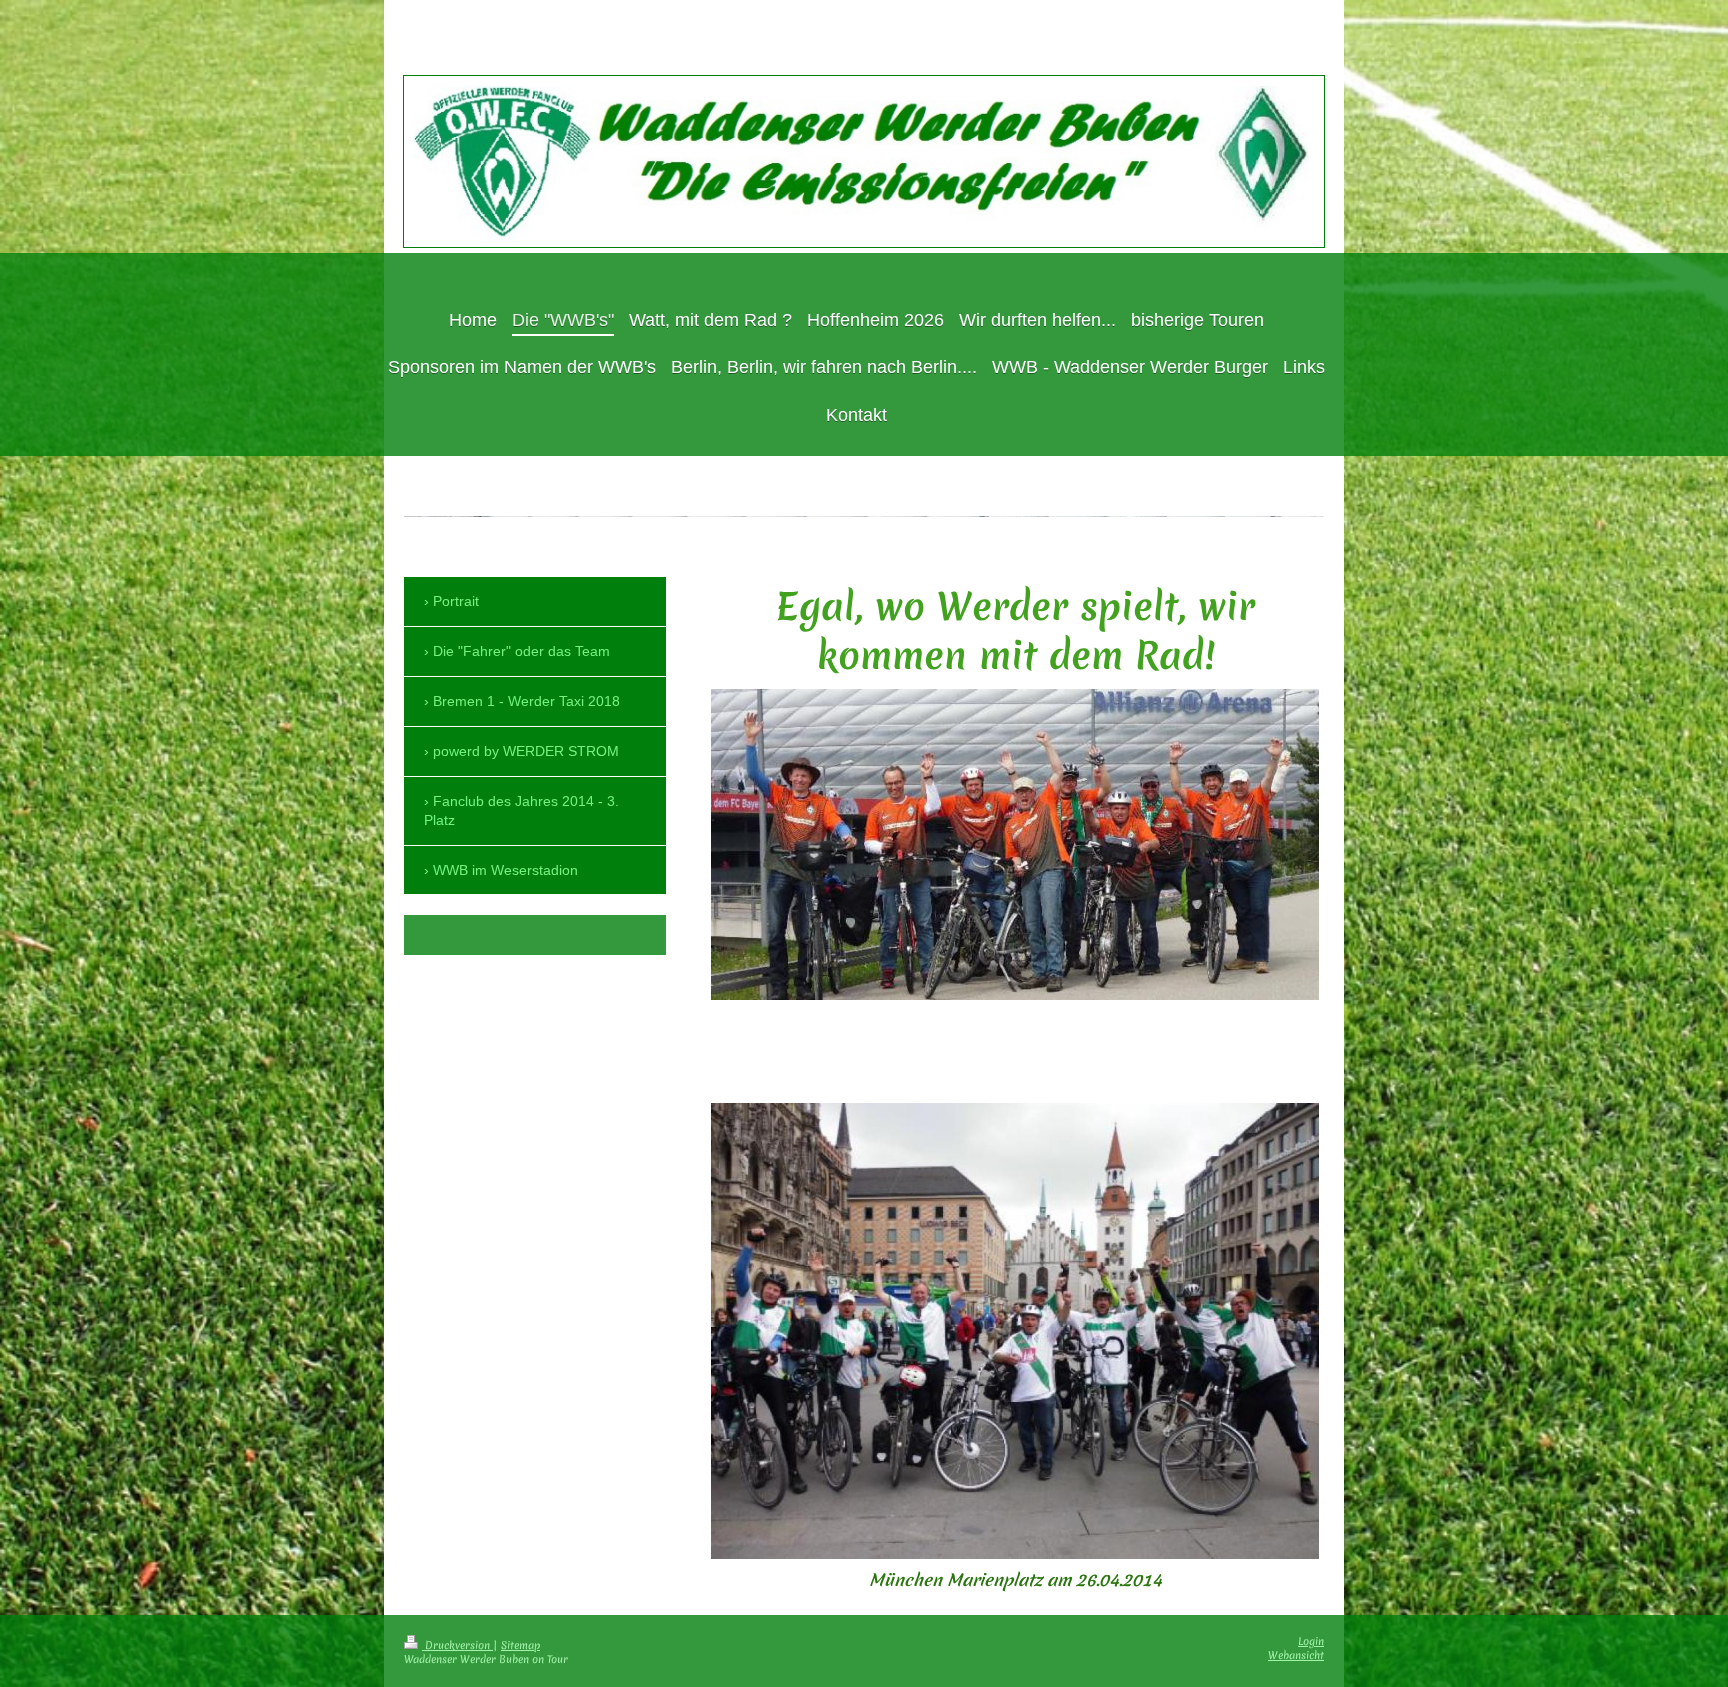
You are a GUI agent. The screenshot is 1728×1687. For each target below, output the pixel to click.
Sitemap (520, 1645)
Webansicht (1296, 1655)
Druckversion (457, 1645)
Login (1311, 1641)
